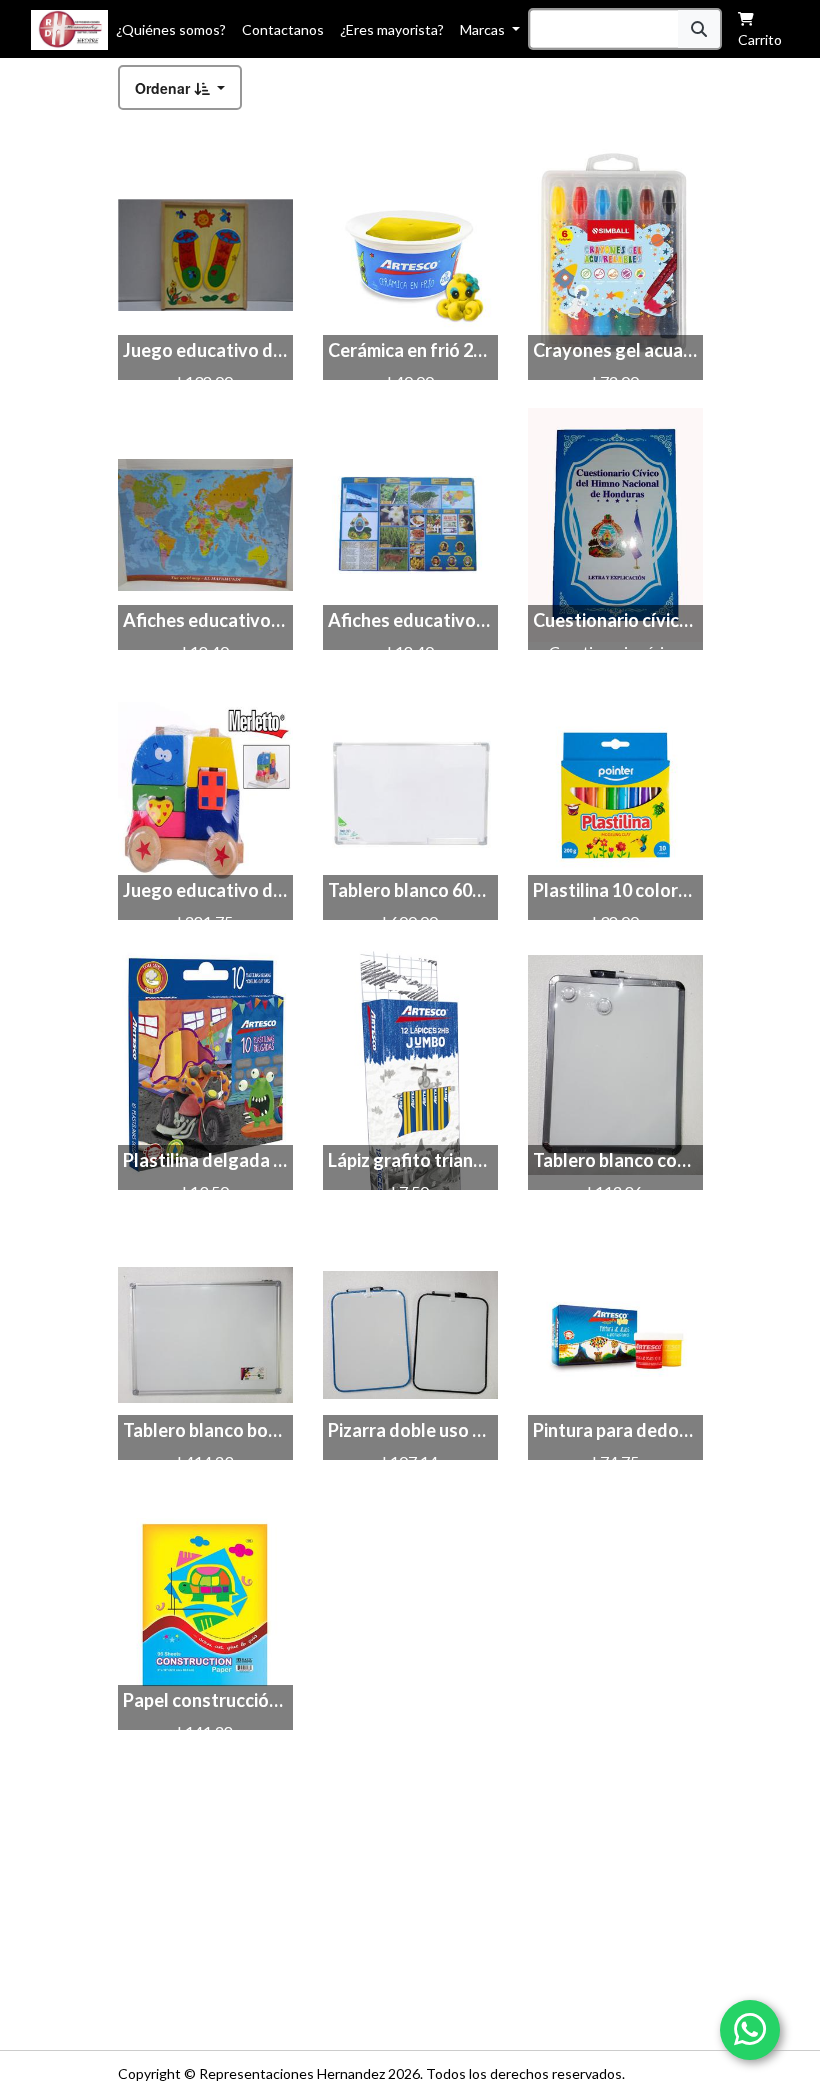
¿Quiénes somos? (171, 29)
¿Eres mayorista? (392, 29)
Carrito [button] (760, 39)
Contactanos (283, 29)
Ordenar (164, 88)
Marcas (484, 29)
